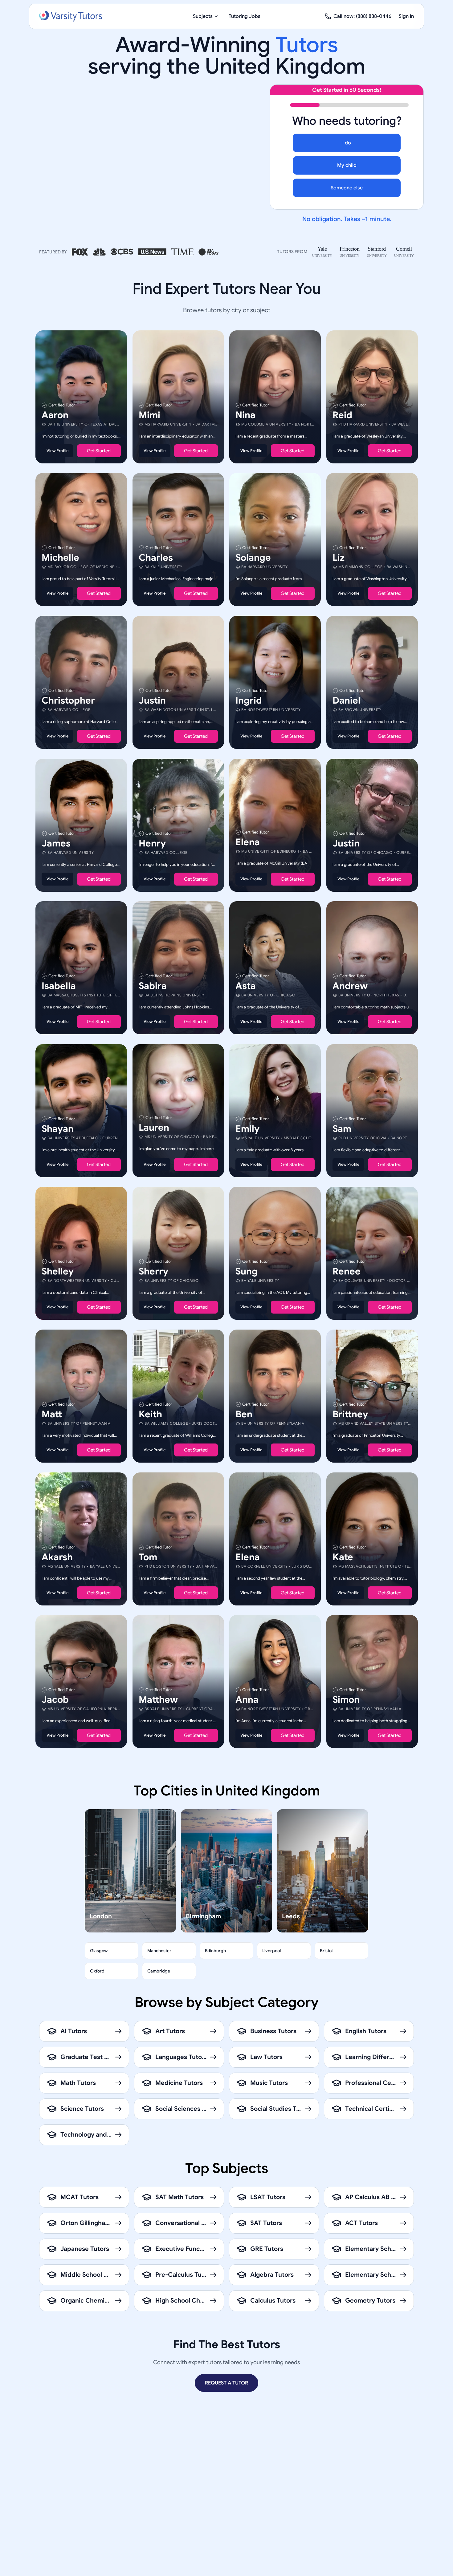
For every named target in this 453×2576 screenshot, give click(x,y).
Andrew (350, 986)
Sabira (153, 986)
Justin (152, 701)
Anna (247, 1700)
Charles (156, 558)
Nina (245, 415)
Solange (253, 558)
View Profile (57, 450)
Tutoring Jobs (245, 16)
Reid (342, 415)
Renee (347, 1271)
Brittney (350, 1414)
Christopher (68, 701)
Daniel (347, 701)
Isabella (59, 986)
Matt (52, 1414)
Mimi (149, 415)
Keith (150, 1414)
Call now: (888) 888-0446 (362, 16)
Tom (148, 1557)
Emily (247, 1129)
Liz (339, 558)
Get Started (99, 450)
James (56, 843)
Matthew (158, 1700)
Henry (152, 843)
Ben (244, 1414)
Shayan (58, 1129)
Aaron (55, 415)
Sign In (406, 16)
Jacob (55, 1700)
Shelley (58, 1271)
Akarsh (57, 1557)
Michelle (60, 558)
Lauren (154, 1127)
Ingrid (249, 701)
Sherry (153, 1271)
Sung (247, 1271)
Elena (248, 842)
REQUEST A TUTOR (226, 2383)
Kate (343, 1557)
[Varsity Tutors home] (71, 16)
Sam (342, 1129)
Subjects (203, 16)
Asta (246, 986)
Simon (346, 1700)
